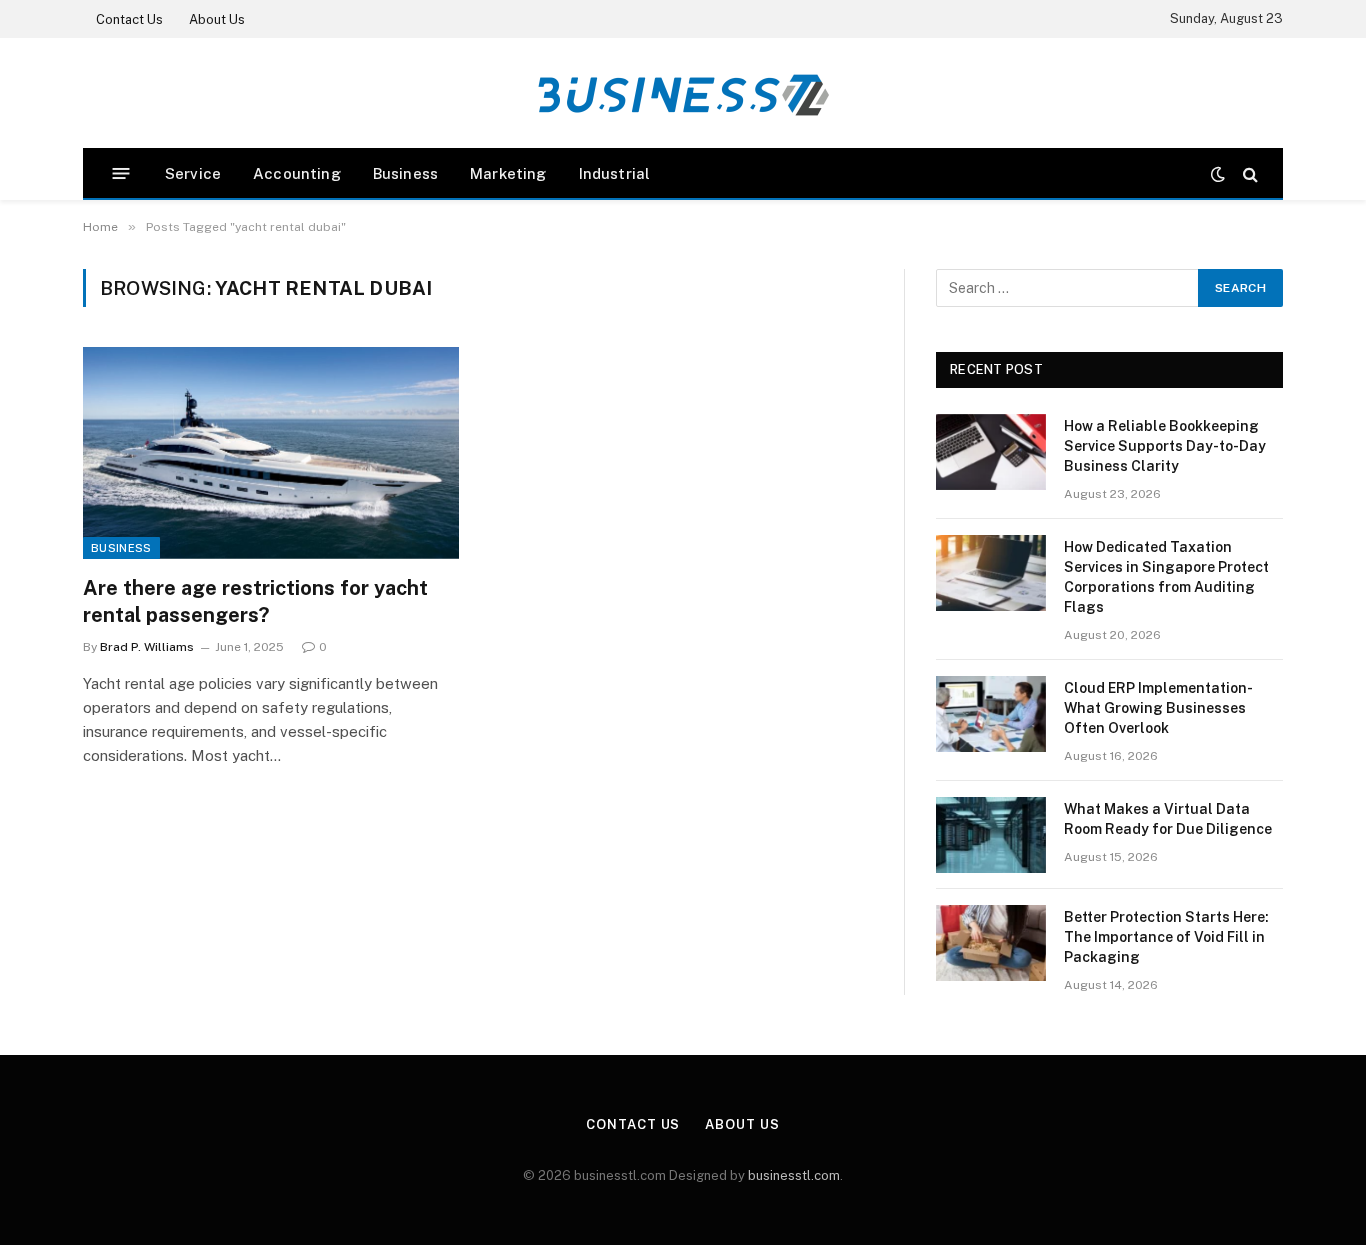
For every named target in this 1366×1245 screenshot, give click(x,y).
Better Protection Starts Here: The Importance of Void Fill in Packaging (1166, 937)
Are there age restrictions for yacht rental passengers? (255, 601)
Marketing (508, 173)
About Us (217, 19)
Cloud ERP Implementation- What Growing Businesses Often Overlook (1157, 708)
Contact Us (129, 19)
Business (405, 173)
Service (193, 173)
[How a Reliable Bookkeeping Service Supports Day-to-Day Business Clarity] (991, 452)
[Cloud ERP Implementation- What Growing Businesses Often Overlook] (991, 714)
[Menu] (121, 173)
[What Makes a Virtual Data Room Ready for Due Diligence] (991, 835)
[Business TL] (683, 93)
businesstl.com (794, 1175)
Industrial (615, 173)
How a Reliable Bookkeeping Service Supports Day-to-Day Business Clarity (1165, 446)
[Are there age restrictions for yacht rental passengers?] (271, 453)
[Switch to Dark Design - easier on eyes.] (1218, 174)
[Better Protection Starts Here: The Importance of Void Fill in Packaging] (991, 943)
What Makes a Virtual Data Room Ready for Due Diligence (1168, 819)
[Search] (1248, 173)
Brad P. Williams (147, 647)
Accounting (297, 173)
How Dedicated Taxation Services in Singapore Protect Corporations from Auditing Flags (1166, 577)
